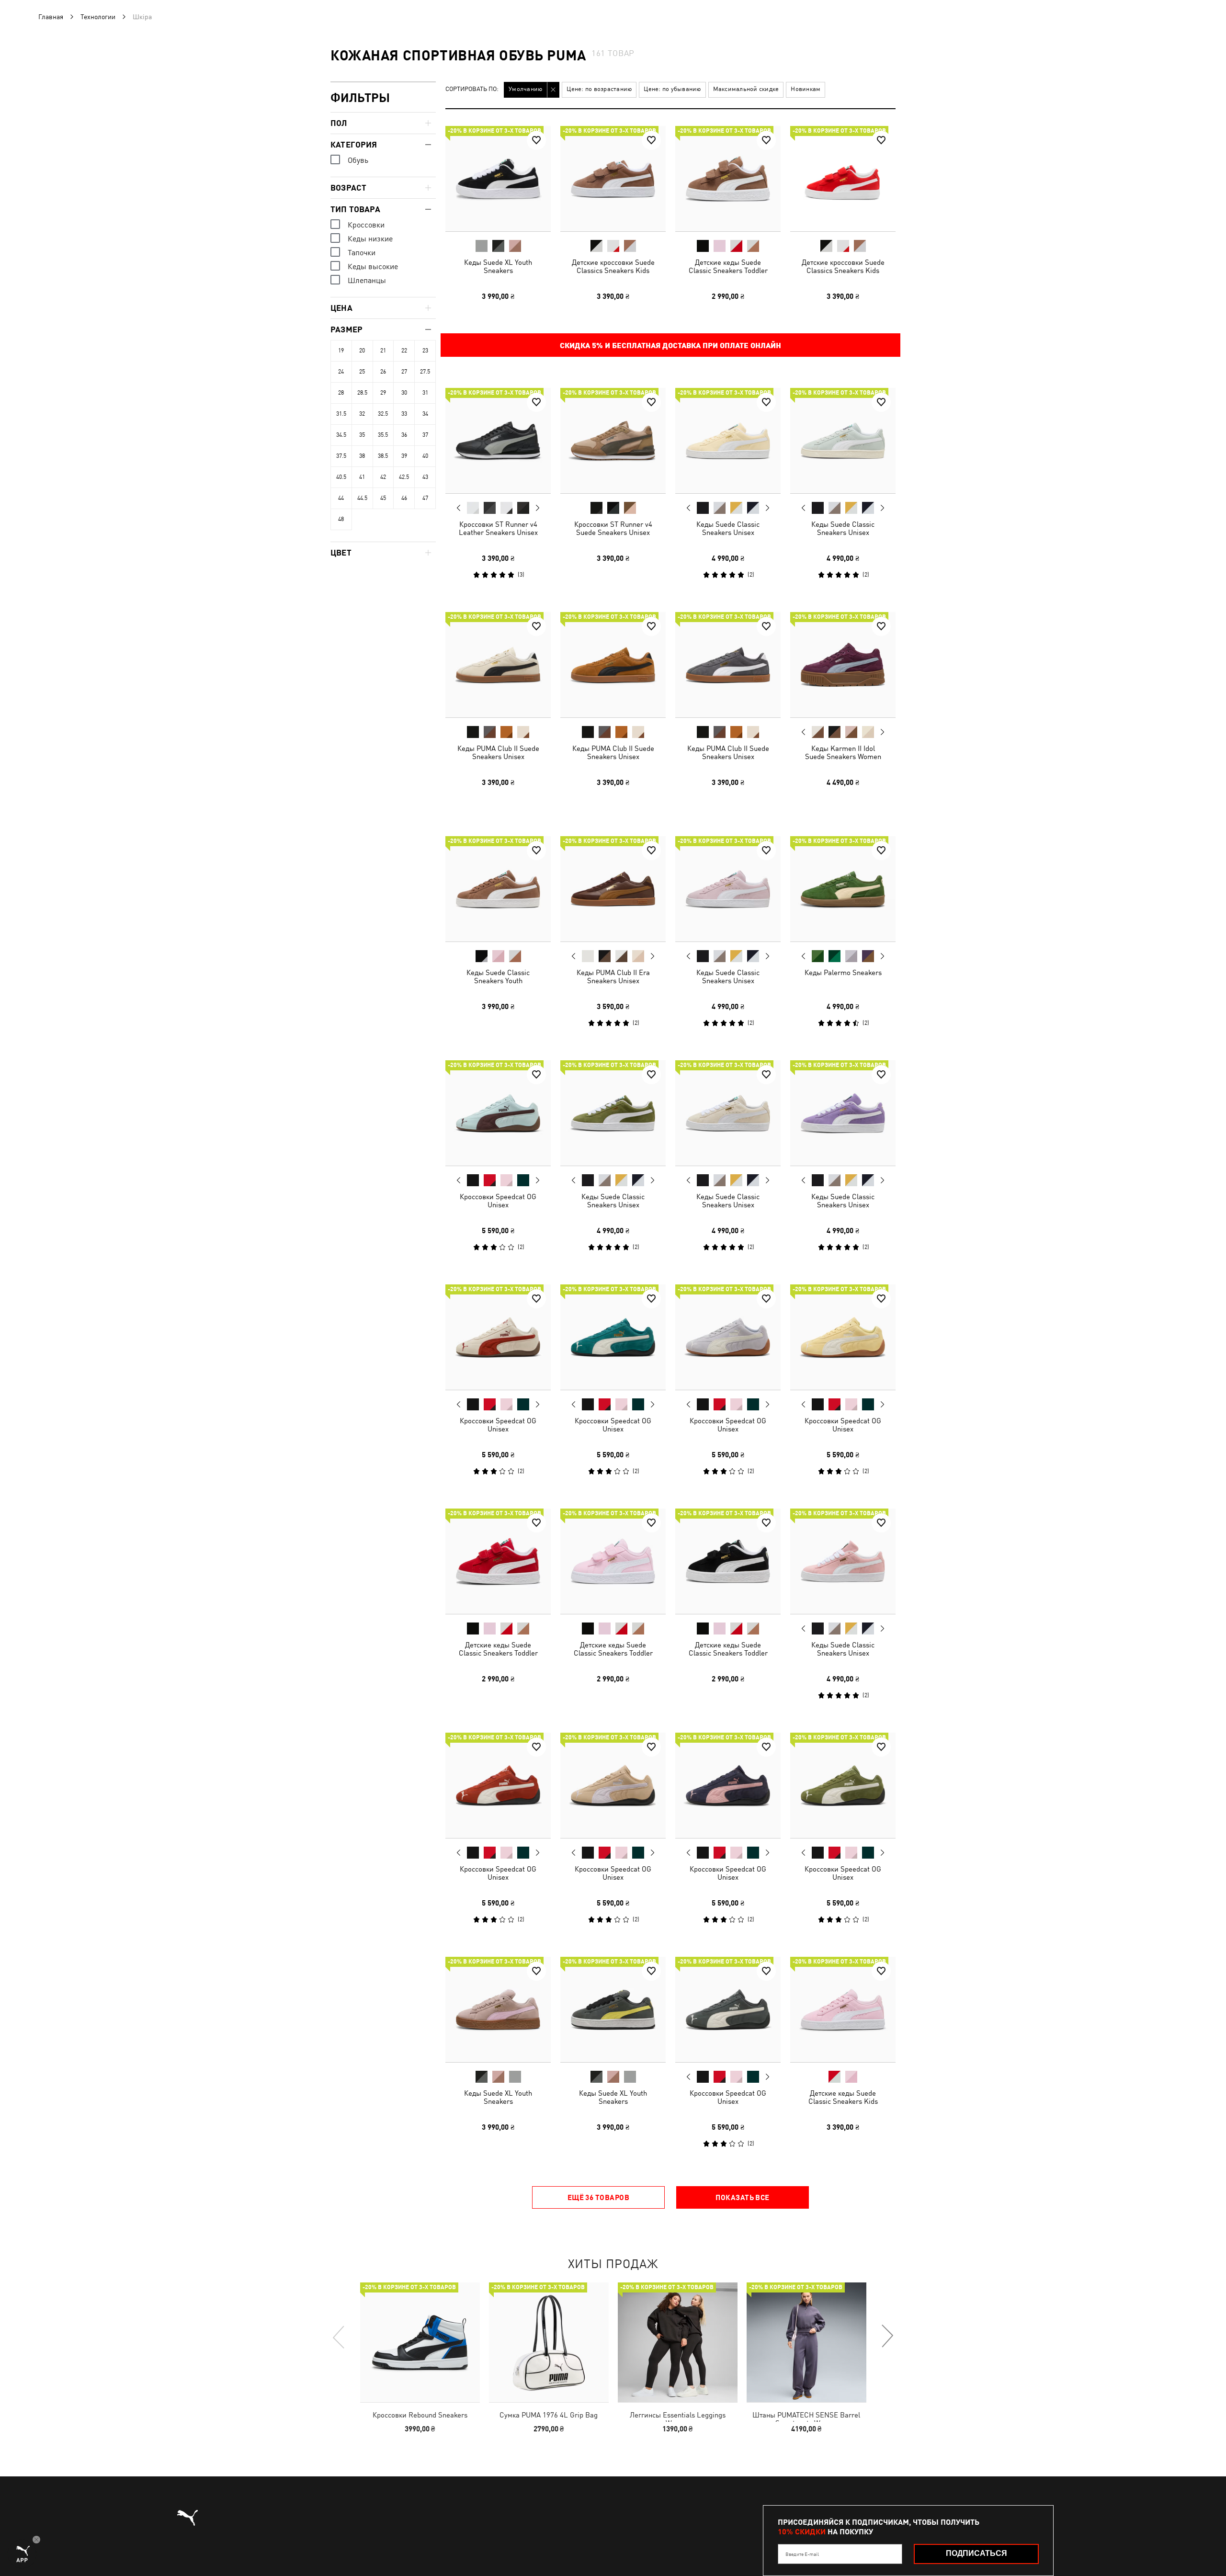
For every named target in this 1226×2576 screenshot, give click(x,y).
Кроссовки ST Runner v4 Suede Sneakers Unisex (613, 528)
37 (425, 435)
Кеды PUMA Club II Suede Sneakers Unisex (498, 752)
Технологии (98, 17)
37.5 (341, 456)
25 (362, 372)
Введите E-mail (802, 2554)
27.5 (425, 372)
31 (425, 393)
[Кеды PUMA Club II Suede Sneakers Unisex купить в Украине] (498, 665)
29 (383, 393)
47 (425, 498)
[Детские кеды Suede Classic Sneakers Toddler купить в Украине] (728, 179)
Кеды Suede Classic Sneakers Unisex (728, 528)
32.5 (383, 414)
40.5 (341, 477)
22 (404, 351)
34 (425, 414)
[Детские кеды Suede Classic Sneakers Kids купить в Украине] (843, 2009)
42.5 (404, 477)
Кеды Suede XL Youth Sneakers (498, 266)
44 (341, 498)
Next (537, 508)
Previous (459, 508)
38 (362, 456)
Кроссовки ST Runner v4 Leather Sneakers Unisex (498, 528)
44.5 (362, 498)
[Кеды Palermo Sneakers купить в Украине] (843, 889)
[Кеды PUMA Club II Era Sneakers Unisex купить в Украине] (613, 889)
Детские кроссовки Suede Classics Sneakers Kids (613, 266)
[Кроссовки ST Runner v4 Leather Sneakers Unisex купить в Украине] (498, 441)
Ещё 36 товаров (598, 2197)
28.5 (362, 393)
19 (341, 351)
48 (341, 519)
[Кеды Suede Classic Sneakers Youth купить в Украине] (498, 889)
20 (362, 351)
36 (404, 435)
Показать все (742, 2197)
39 (404, 456)
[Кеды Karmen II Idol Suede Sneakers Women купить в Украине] (843, 665)
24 (341, 372)
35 (362, 435)
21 (383, 351)
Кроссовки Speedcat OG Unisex (498, 1201)
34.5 (341, 435)
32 (362, 414)
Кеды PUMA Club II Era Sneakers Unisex (613, 976)
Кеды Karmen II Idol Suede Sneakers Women (843, 752)
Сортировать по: (472, 89)
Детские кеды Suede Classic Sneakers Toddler (728, 266)
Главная (51, 17)
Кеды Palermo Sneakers (843, 972)
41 (362, 477)
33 (404, 414)
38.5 (383, 456)
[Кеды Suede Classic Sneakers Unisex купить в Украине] (728, 441)
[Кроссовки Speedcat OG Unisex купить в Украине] (498, 1113)
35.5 (383, 435)
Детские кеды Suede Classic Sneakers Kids (843, 2097)
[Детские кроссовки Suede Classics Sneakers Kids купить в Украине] (613, 179)
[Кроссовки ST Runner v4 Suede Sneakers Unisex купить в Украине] (613, 441)
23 (425, 351)
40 (425, 456)
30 (404, 393)
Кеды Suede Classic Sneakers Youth (498, 976)
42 (383, 477)
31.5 (341, 414)
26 (383, 372)
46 (404, 498)
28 (341, 393)
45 (383, 498)
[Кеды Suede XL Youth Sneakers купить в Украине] (498, 179)
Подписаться (976, 2553)
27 (404, 372)
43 (425, 477)
